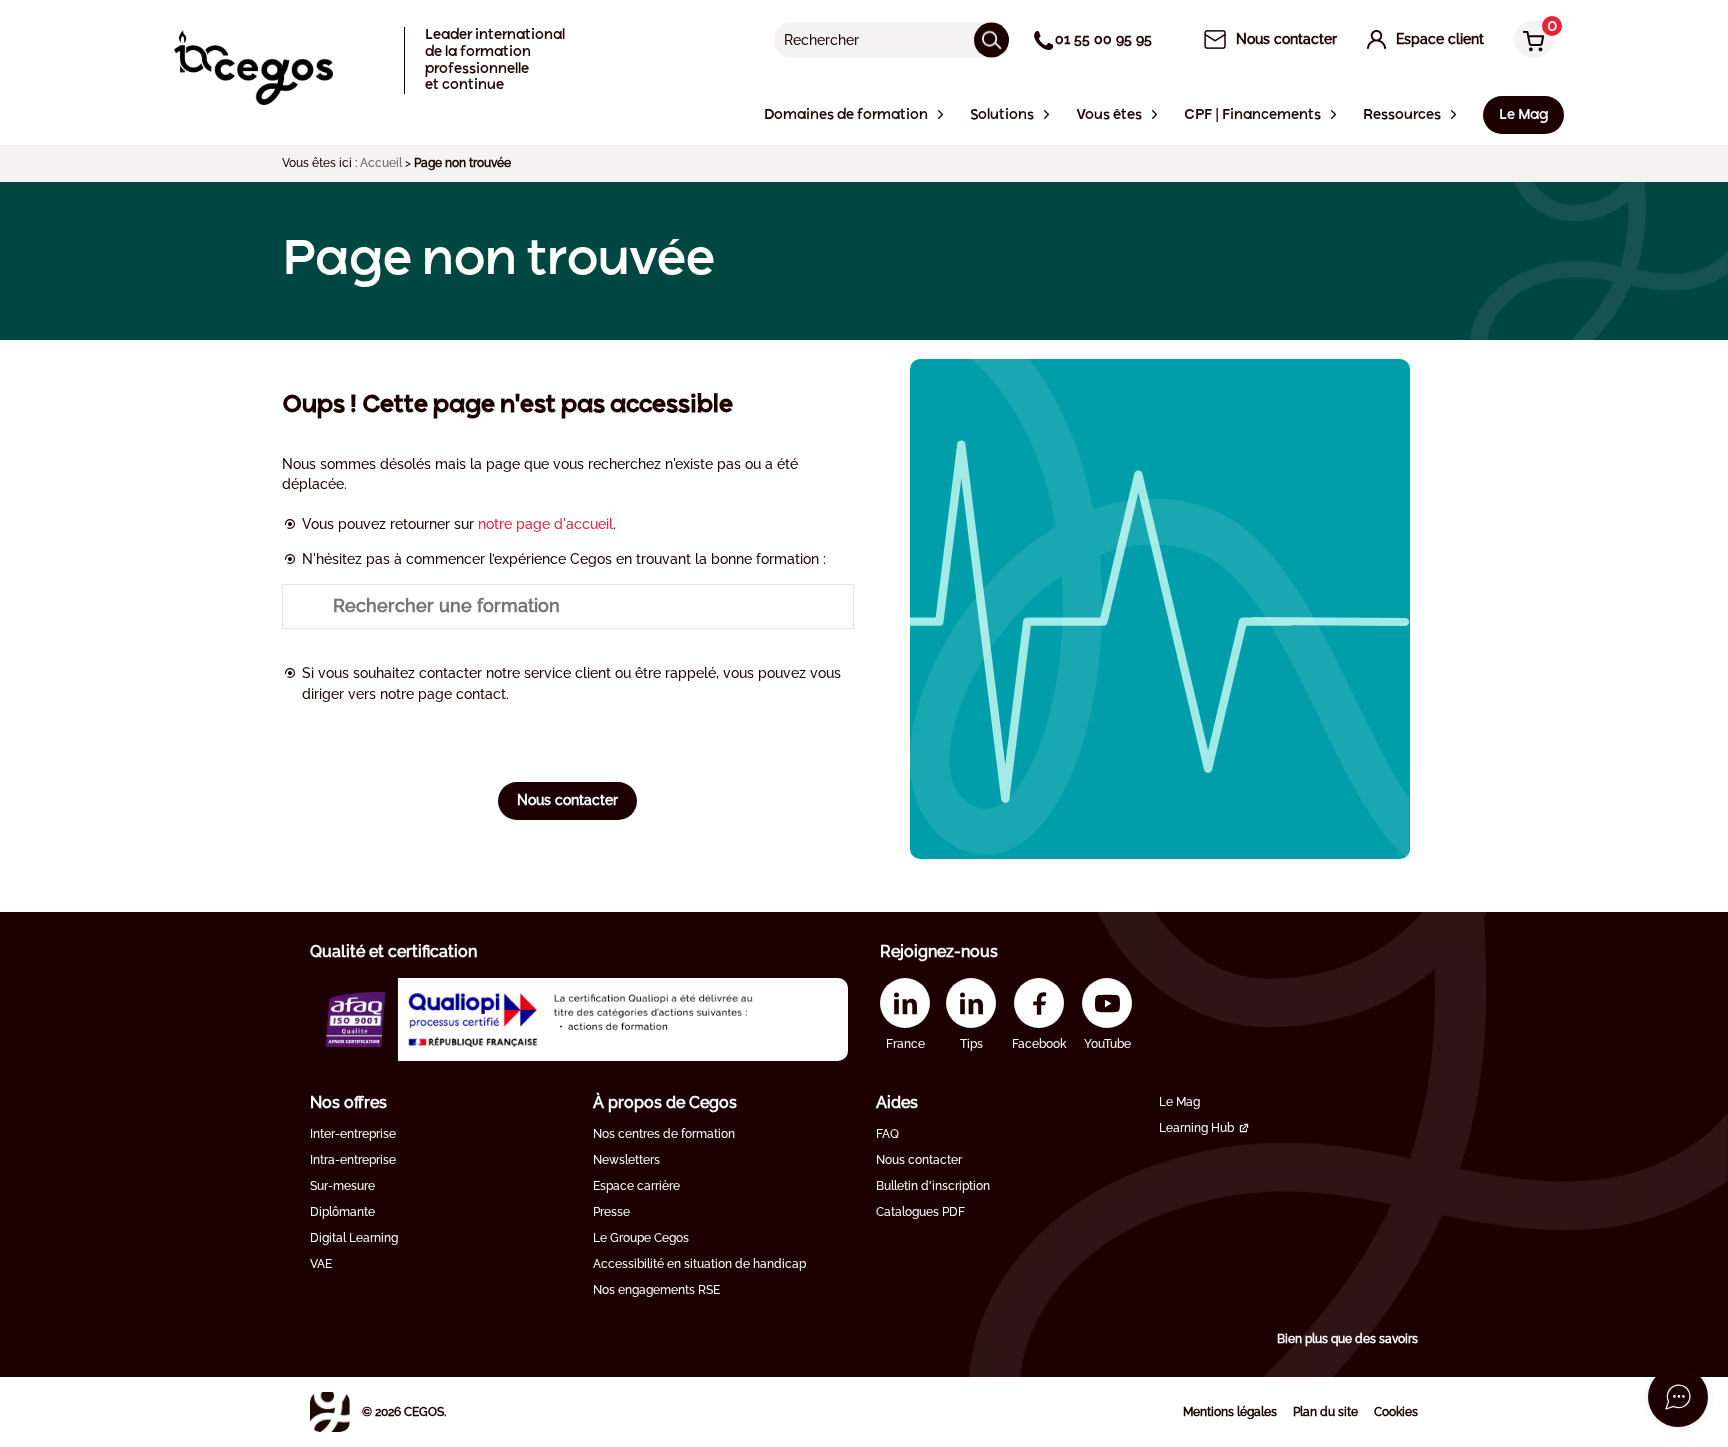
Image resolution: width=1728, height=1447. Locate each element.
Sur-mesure (342, 1186)
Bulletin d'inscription (933, 1186)
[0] (1529, 41)
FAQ (887, 1134)
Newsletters (626, 1160)
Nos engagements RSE (656, 1290)
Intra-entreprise (353, 1160)
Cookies (1396, 1412)
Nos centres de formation (664, 1134)
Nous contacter (567, 800)
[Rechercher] (991, 39)
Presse (611, 1212)
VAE (321, 1264)
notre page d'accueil (545, 524)
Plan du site (1325, 1412)
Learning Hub (1196, 1128)
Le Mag (1179, 1102)
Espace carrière (636, 1186)
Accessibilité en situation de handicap (699, 1264)
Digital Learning (354, 1238)
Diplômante (342, 1212)
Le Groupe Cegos (641, 1238)
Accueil (381, 163)
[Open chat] (1678, 1397)
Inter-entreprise (353, 1134)
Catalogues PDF (920, 1212)
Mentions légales (1230, 1412)
